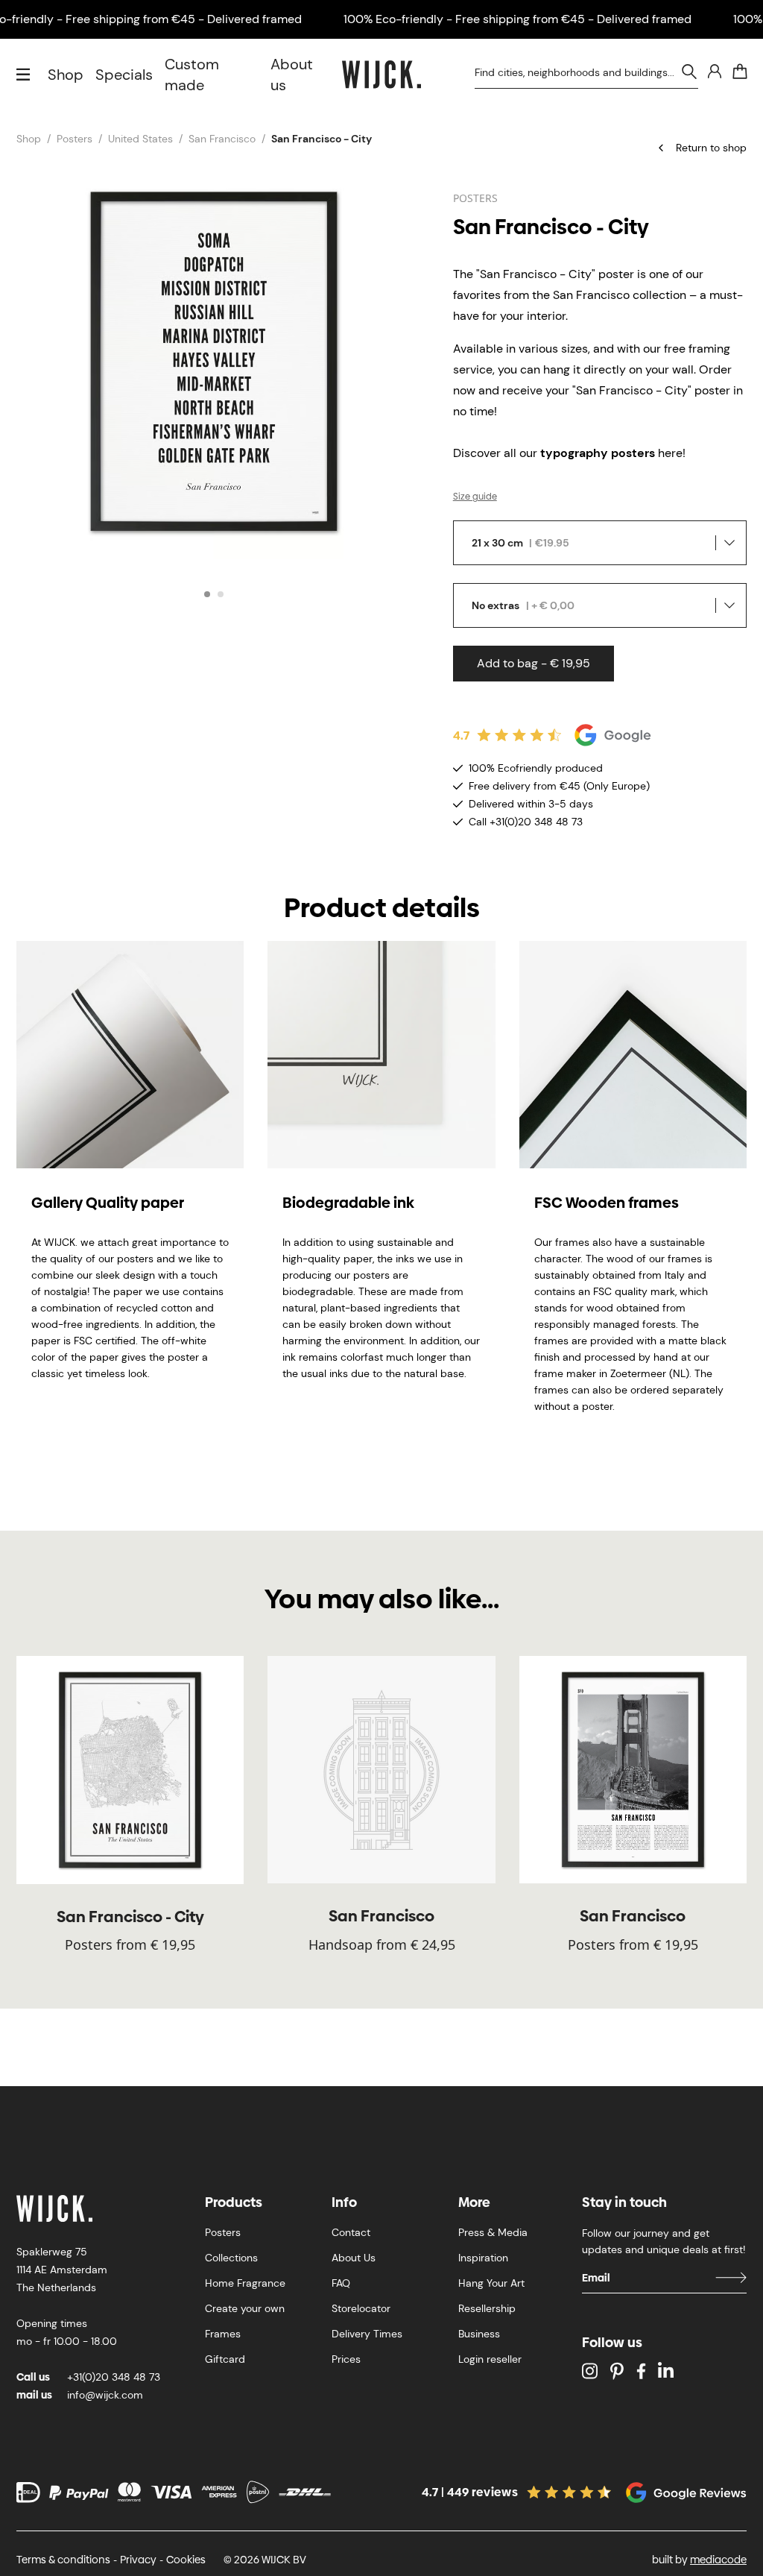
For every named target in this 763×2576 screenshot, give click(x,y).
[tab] (207, 594)
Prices (346, 2359)
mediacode (718, 2560)
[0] (740, 72)
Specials (124, 75)
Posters (75, 139)
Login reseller (490, 2359)
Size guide (475, 497)
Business (479, 2334)
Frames (223, 2334)
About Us (354, 2258)
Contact (351, 2232)
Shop (66, 75)
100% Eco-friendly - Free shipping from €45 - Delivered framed (517, 19)
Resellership (487, 2308)
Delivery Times (367, 2334)
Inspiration (483, 2258)
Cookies (186, 2560)
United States (140, 139)
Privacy (138, 2560)
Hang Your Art (491, 2283)
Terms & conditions (63, 2560)
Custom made (192, 75)
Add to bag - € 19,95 (534, 663)
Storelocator (361, 2308)
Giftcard (225, 2359)
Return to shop (711, 148)
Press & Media (493, 2232)
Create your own (245, 2308)
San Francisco (222, 139)
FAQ (341, 2283)
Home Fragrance (245, 2283)
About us (292, 75)
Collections (231, 2258)
